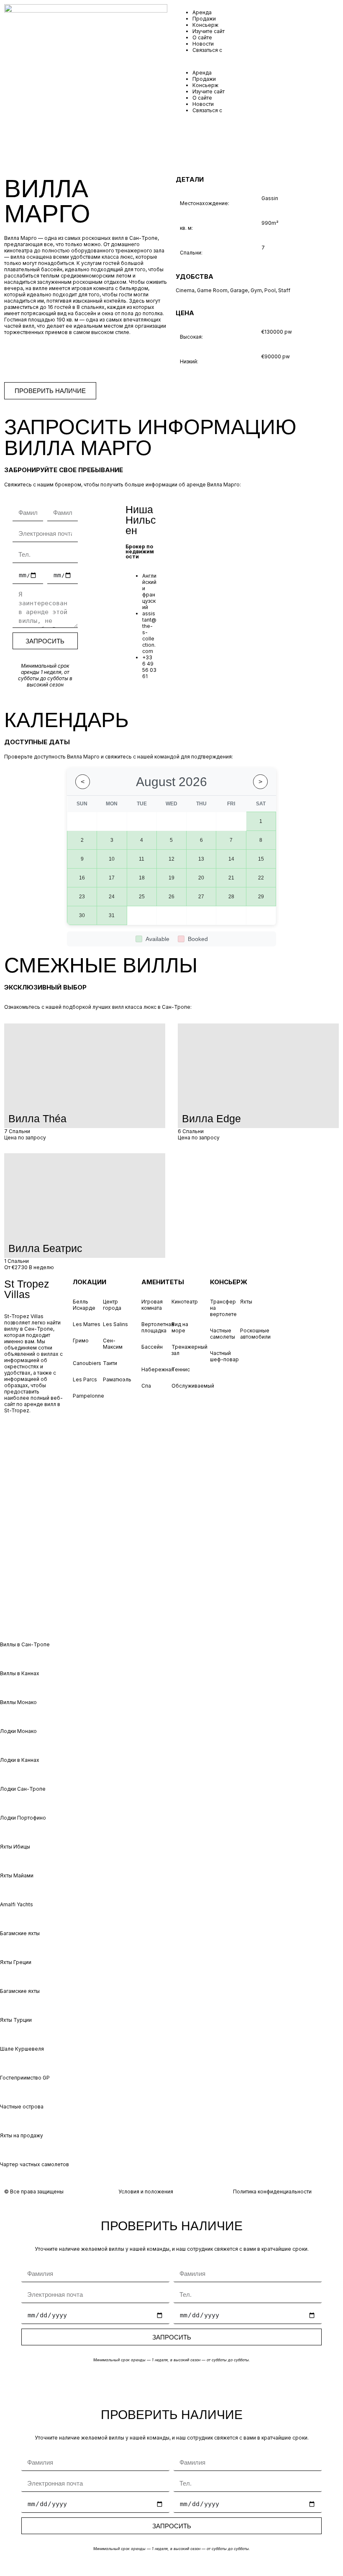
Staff (284, 290)
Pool (270, 290)
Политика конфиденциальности (272, 2192)
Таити (110, 1363)
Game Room (212, 290)
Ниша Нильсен (141, 520)
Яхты (246, 1302)
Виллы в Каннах (20, 1673)
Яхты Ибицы (15, 1847)
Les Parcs (85, 1379)
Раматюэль (117, 1379)
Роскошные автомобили (255, 1334)
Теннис (181, 1369)
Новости (203, 44)
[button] (257, 61)
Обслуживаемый (193, 1386)
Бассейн (152, 1347)
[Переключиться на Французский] (33, 1546)
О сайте (202, 37)
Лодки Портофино (23, 1818)
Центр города (112, 1305)
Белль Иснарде (84, 1305)
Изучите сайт (209, 31)
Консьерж (205, 25)
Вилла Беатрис (45, 1248)
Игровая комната (152, 1305)
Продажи (204, 19)
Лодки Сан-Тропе (23, 1789)
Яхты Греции (16, 1962)
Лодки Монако (18, 1731)
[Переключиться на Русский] (33, 1593)
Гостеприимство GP (25, 2078)
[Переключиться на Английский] (33, 1500)
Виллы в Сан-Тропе (25, 1644)
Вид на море (180, 1327)
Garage (239, 290)
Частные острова (22, 2107)
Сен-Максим (113, 1344)
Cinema (185, 290)
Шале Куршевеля (22, 2049)
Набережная (158, 1369)
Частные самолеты (223, 1334)
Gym (256, 290)
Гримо (81, 1341)
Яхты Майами (17, 1875)
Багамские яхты (20, 1933)
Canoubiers (87, 1363)
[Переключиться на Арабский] (33, 1454)
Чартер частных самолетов (35, 2164)
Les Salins (115, 1324)
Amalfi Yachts (17, 1904)
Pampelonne (88, 1396)
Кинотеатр (185, 1302)
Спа (146, 1386)
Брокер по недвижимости (140, 551)
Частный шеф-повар (224, 1356)
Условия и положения (146, 2192)
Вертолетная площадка (158, 1327)
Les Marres (87, 1324)
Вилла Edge (211, 1118)
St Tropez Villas (27, 1289)
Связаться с (207, 50)
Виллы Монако (18, 1702)
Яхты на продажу (22, 2135)
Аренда (202, 12)
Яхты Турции (16, 2020)
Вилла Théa (37, 1118)
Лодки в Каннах (20, 1760)
